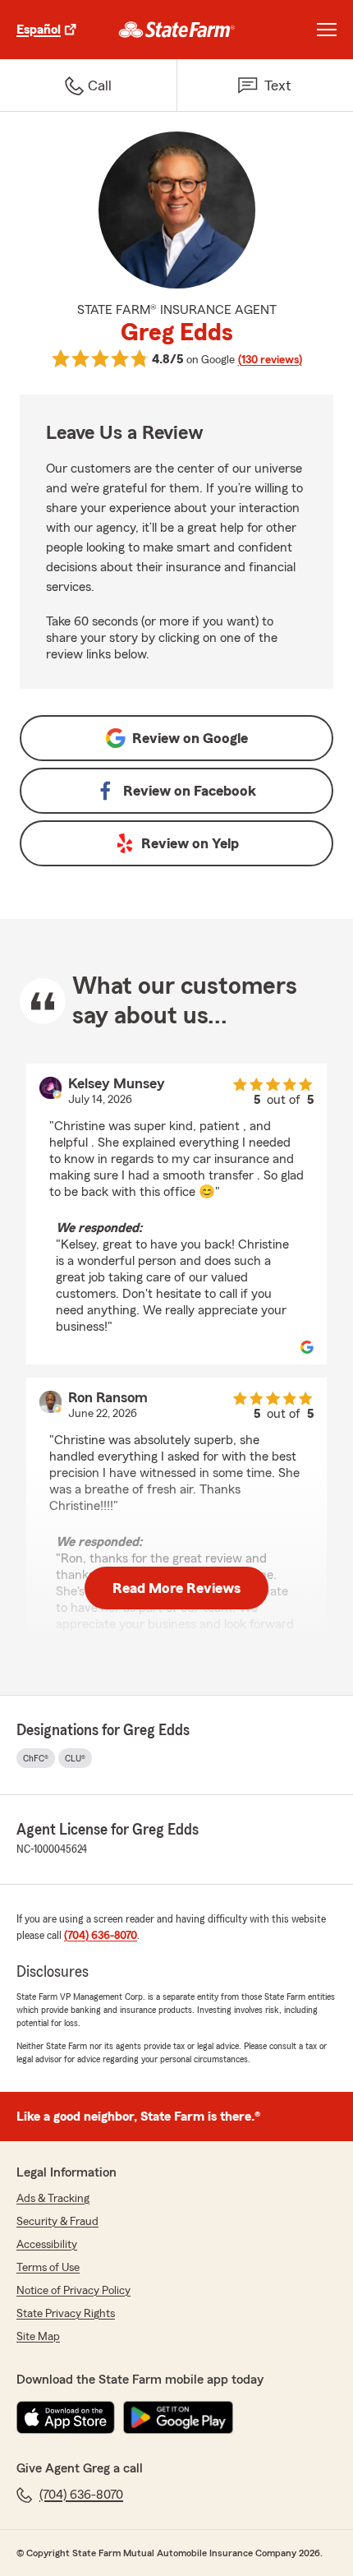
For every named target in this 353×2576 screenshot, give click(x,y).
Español (39, 30)
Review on (190, 738)
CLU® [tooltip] (75, 1758)
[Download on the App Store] (66, 2417)
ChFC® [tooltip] (36, 1758)
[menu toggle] (327, 30)
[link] (177, 30)
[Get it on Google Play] (178, 2417)
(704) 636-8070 (101, 1936)
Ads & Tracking (53, 2199)
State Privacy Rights (66, 2314)
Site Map (38, 2337)
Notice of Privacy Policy (73, 2291)
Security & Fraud (57, 2222)
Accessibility (47, 2245)
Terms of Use (48, 2268)
